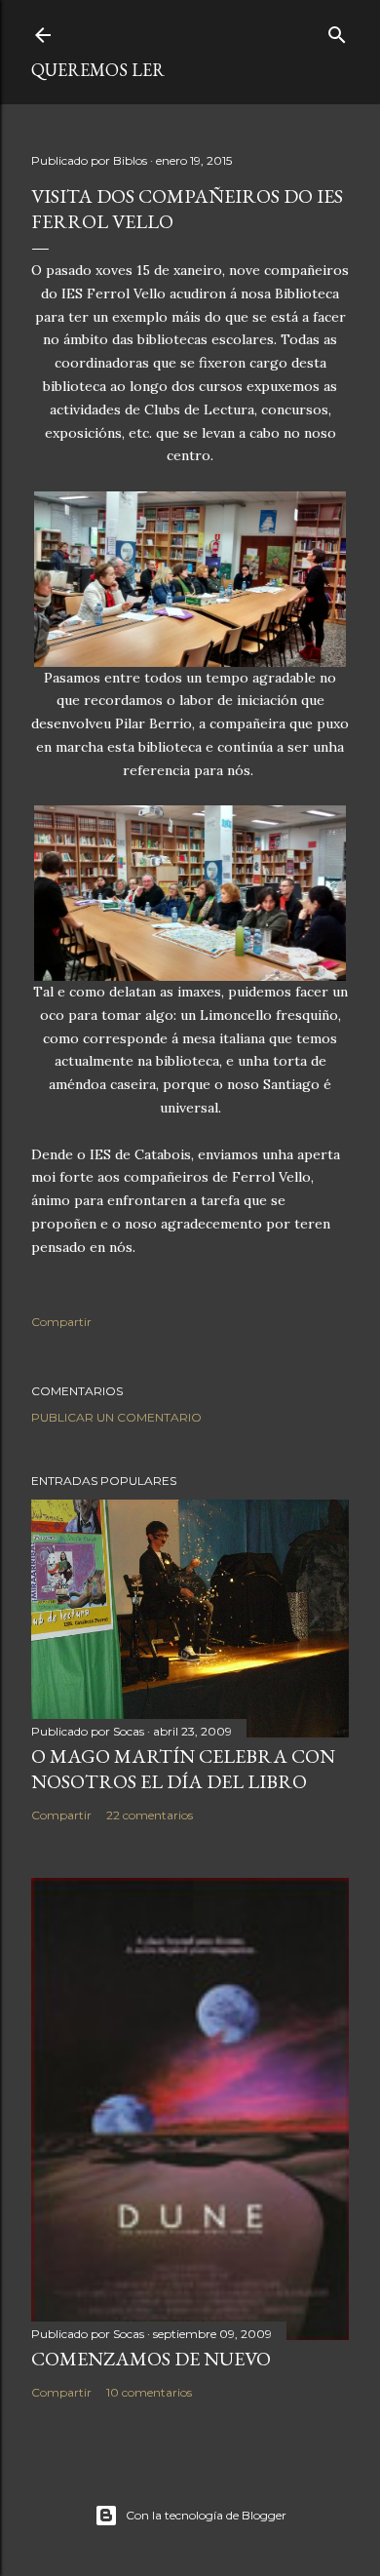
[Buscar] (337, 31)
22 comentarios (150, 1815)
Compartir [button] (61, 1322)
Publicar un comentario (116, 1417)
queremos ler (98, 70)
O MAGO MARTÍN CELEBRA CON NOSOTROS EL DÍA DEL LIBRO (183, 1769)
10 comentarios (149, 2392)
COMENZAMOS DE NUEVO (151, 2359)
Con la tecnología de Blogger (206, 2515)
